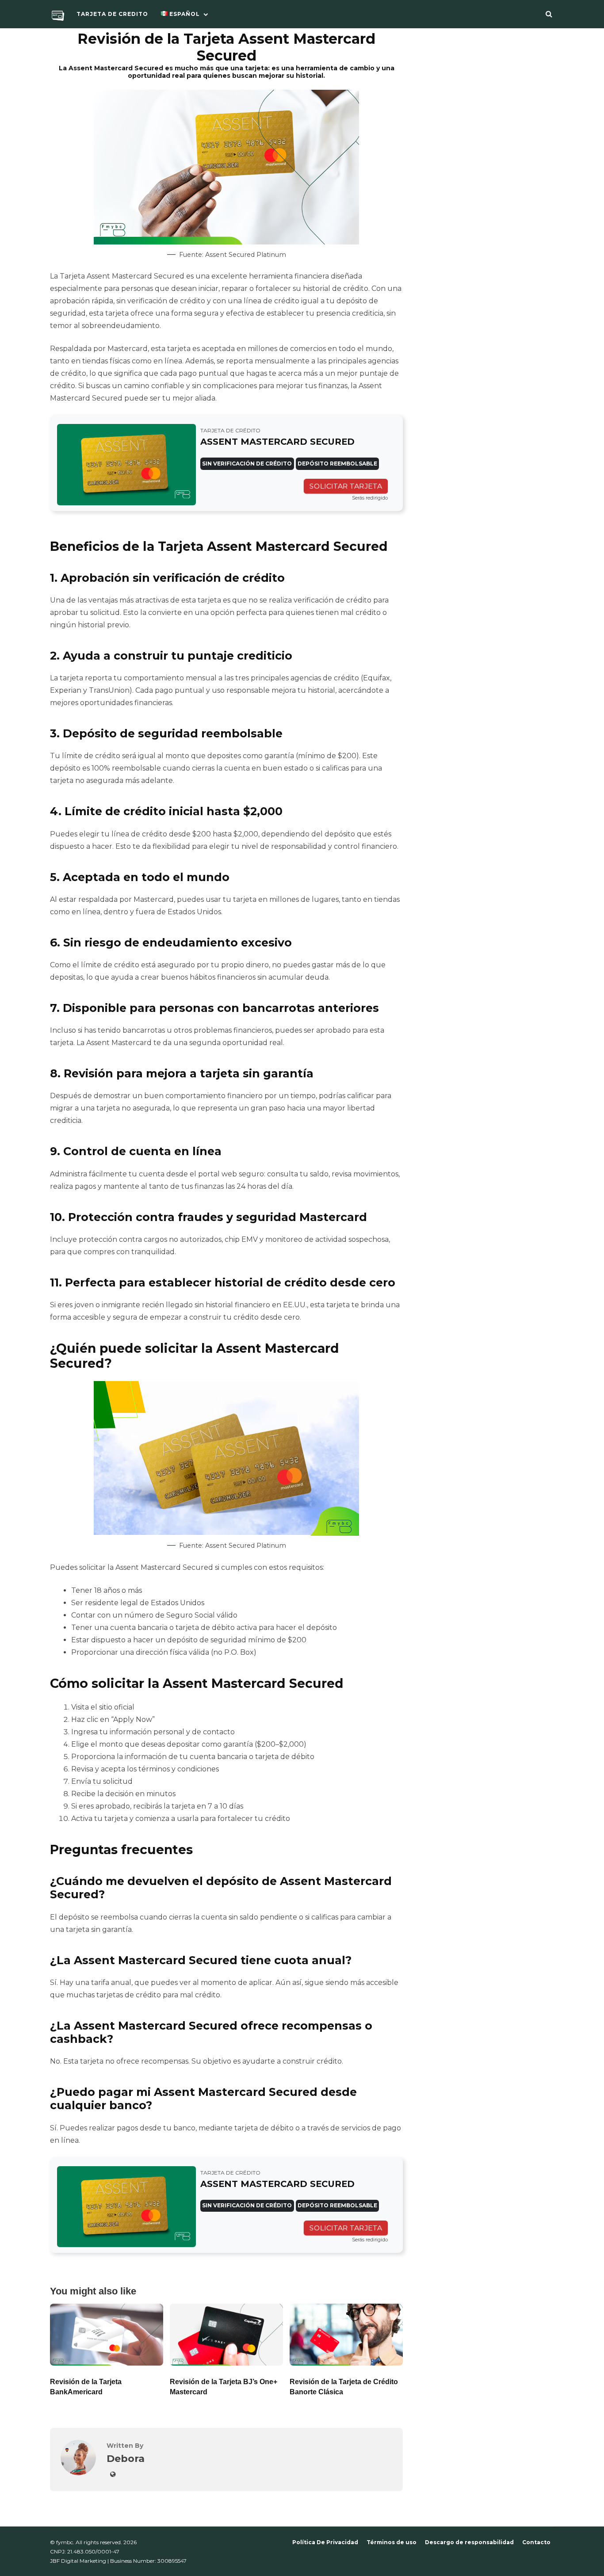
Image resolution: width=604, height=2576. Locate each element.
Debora (126, 2458)
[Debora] (78, 2473)
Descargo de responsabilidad (469, 2542)
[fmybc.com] (58, 17)
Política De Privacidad (325, 2542)
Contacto (536, 2542)
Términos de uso (392, 2542)
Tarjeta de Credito (112, 14)
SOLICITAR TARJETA (346, 486)
